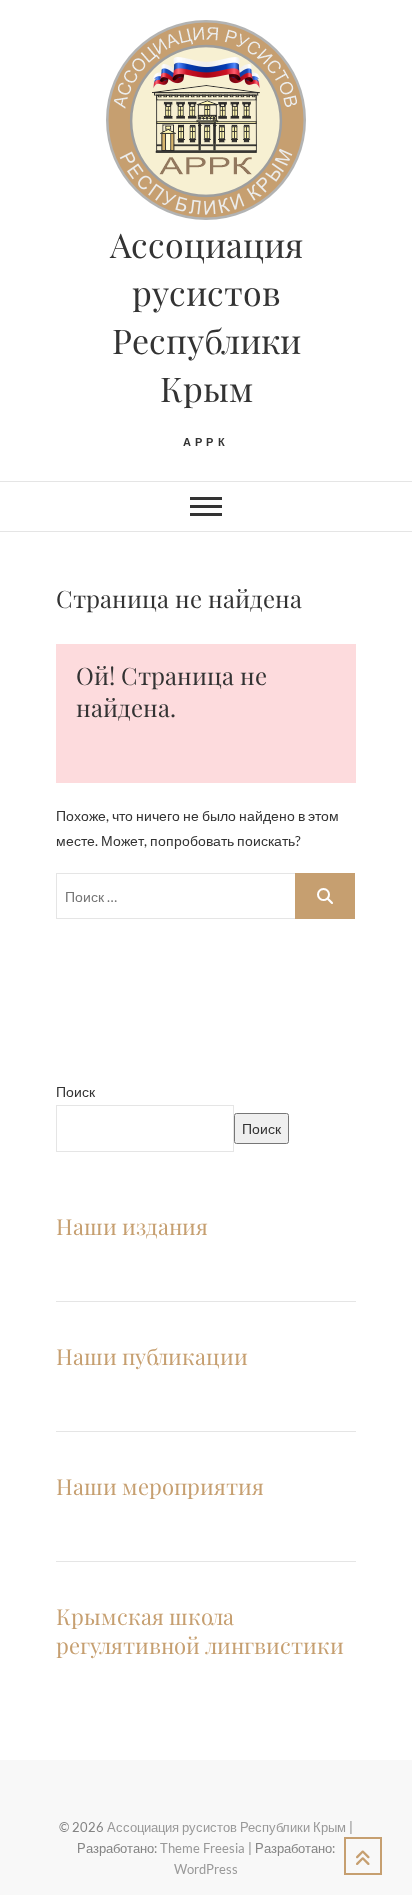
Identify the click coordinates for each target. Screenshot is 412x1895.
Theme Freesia (202, 1848)
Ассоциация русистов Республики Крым (206, 316)
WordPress (206, 1869)
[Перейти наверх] (363, 1856)
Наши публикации (152, 1356)
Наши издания (132, 1226)
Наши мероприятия (160, 1486)
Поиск (75, 1091)
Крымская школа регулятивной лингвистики (200, 1630)
